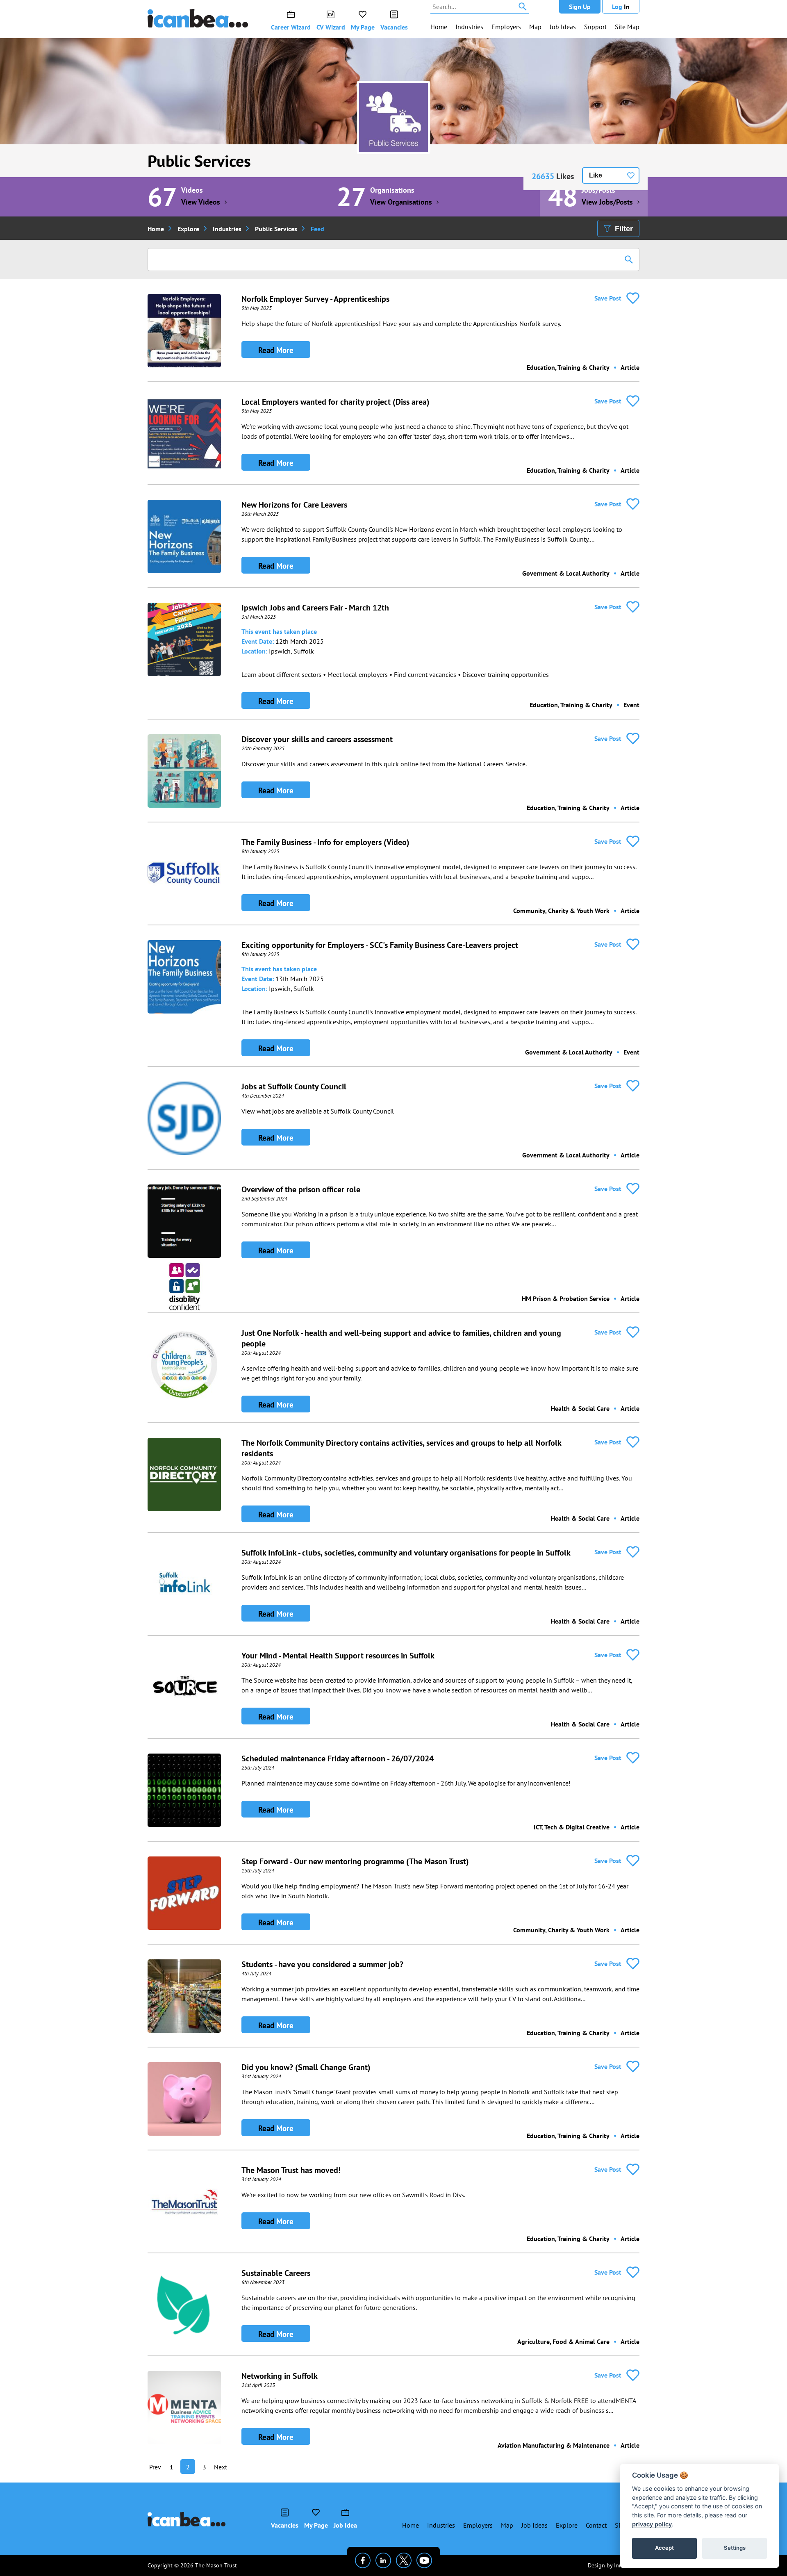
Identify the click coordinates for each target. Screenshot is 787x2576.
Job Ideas (563, 27)
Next (221, 2467)
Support (595, 27)
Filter (624, 229)
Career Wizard (291, 27)
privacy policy (652, 2524)
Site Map (627, 27)
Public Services (199, 161)
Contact (596, 2525)
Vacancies (394, 27)
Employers (506, 27)
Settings (735, 2548)
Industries (469, 27)
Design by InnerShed (614, 2565)
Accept (664, 2548)
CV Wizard (331, 27)
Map (535, 27)
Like (596, 175)
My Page (363, 27)
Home (439, 27)
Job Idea (345, 2525)
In (621, 7)
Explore (188, 229)
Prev (155, 2467)
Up (580, 7)
